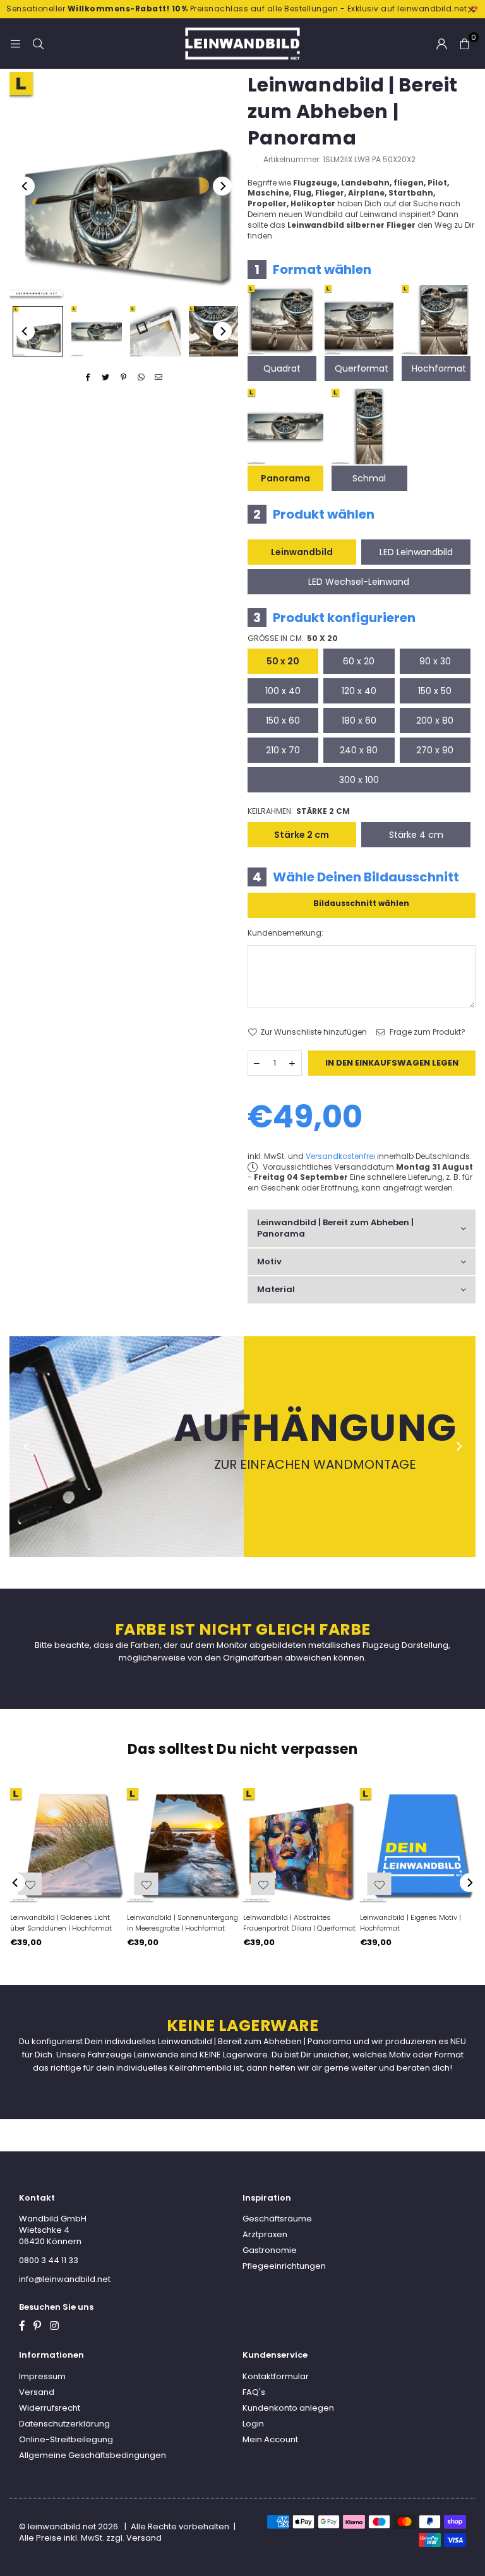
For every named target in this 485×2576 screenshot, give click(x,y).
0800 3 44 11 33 (49, 2260)
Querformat (362, 368)
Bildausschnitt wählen (361, 903)
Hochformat (439, 368)
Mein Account (270, 2439)
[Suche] (38, 43)
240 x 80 (359, 750)
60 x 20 (359, 661)
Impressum (42, 2376)
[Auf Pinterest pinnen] (123, 378)
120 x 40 (359, 691)
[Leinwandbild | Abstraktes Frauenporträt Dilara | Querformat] (301, 1846)
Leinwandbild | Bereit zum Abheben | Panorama (335, 1228)
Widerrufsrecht (50, 2408)
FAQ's (254, 2392)
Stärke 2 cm (302, 835)
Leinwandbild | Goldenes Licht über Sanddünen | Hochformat (61, 1923)
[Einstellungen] (441, 44)
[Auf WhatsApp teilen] (141, 378)
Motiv (269, 1262)
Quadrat (282, 368)
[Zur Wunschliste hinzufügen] (380, 1884)
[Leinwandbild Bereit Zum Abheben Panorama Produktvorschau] (38, 331)
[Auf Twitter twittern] (106, 378)
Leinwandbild (302, 552)
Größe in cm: (293, 638)
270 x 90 (435, 750)
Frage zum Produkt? (427, 1032)
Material (276, 1289)
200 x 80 (435, 720)
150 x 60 (283, 720)
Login (253, 2424)
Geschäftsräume (277, 2219)
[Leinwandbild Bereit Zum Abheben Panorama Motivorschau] (97, 331)
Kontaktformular (276, 2376)
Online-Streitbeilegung (66, 2439)
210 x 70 (283, 750)
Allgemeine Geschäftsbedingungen (93, 2455)
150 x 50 (435, 691)
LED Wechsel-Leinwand (359, 582)
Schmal (369, 478)
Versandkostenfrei (340, 1156)
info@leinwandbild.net (65, 2279)
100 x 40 (283, 691)
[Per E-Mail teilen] (159, 378)
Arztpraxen (265, 2234)
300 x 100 (359, 780)
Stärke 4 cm (416, 835)
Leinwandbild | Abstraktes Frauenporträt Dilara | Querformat (299, 1923)
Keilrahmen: (299, 811)
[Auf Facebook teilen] (88, 378)
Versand (37, 2392)
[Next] (222, 186)
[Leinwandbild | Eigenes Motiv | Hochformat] (418, 1846)
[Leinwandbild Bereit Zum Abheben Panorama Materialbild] (155, 331)
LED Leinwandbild (416, 552)
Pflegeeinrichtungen (284, 2266)
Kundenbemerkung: (285, 933)
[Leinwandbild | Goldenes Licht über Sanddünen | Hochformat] (68, 1846)
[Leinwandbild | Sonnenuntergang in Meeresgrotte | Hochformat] (185, 1846)
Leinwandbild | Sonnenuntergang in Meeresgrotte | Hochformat (183, 1923)
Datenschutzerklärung (64, 2424)
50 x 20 (283, 661)
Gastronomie (270, 2250)
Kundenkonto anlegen (288, 2408)
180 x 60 (359, 720)
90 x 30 (435, 661)
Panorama (285, 478)
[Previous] (25, 186)
